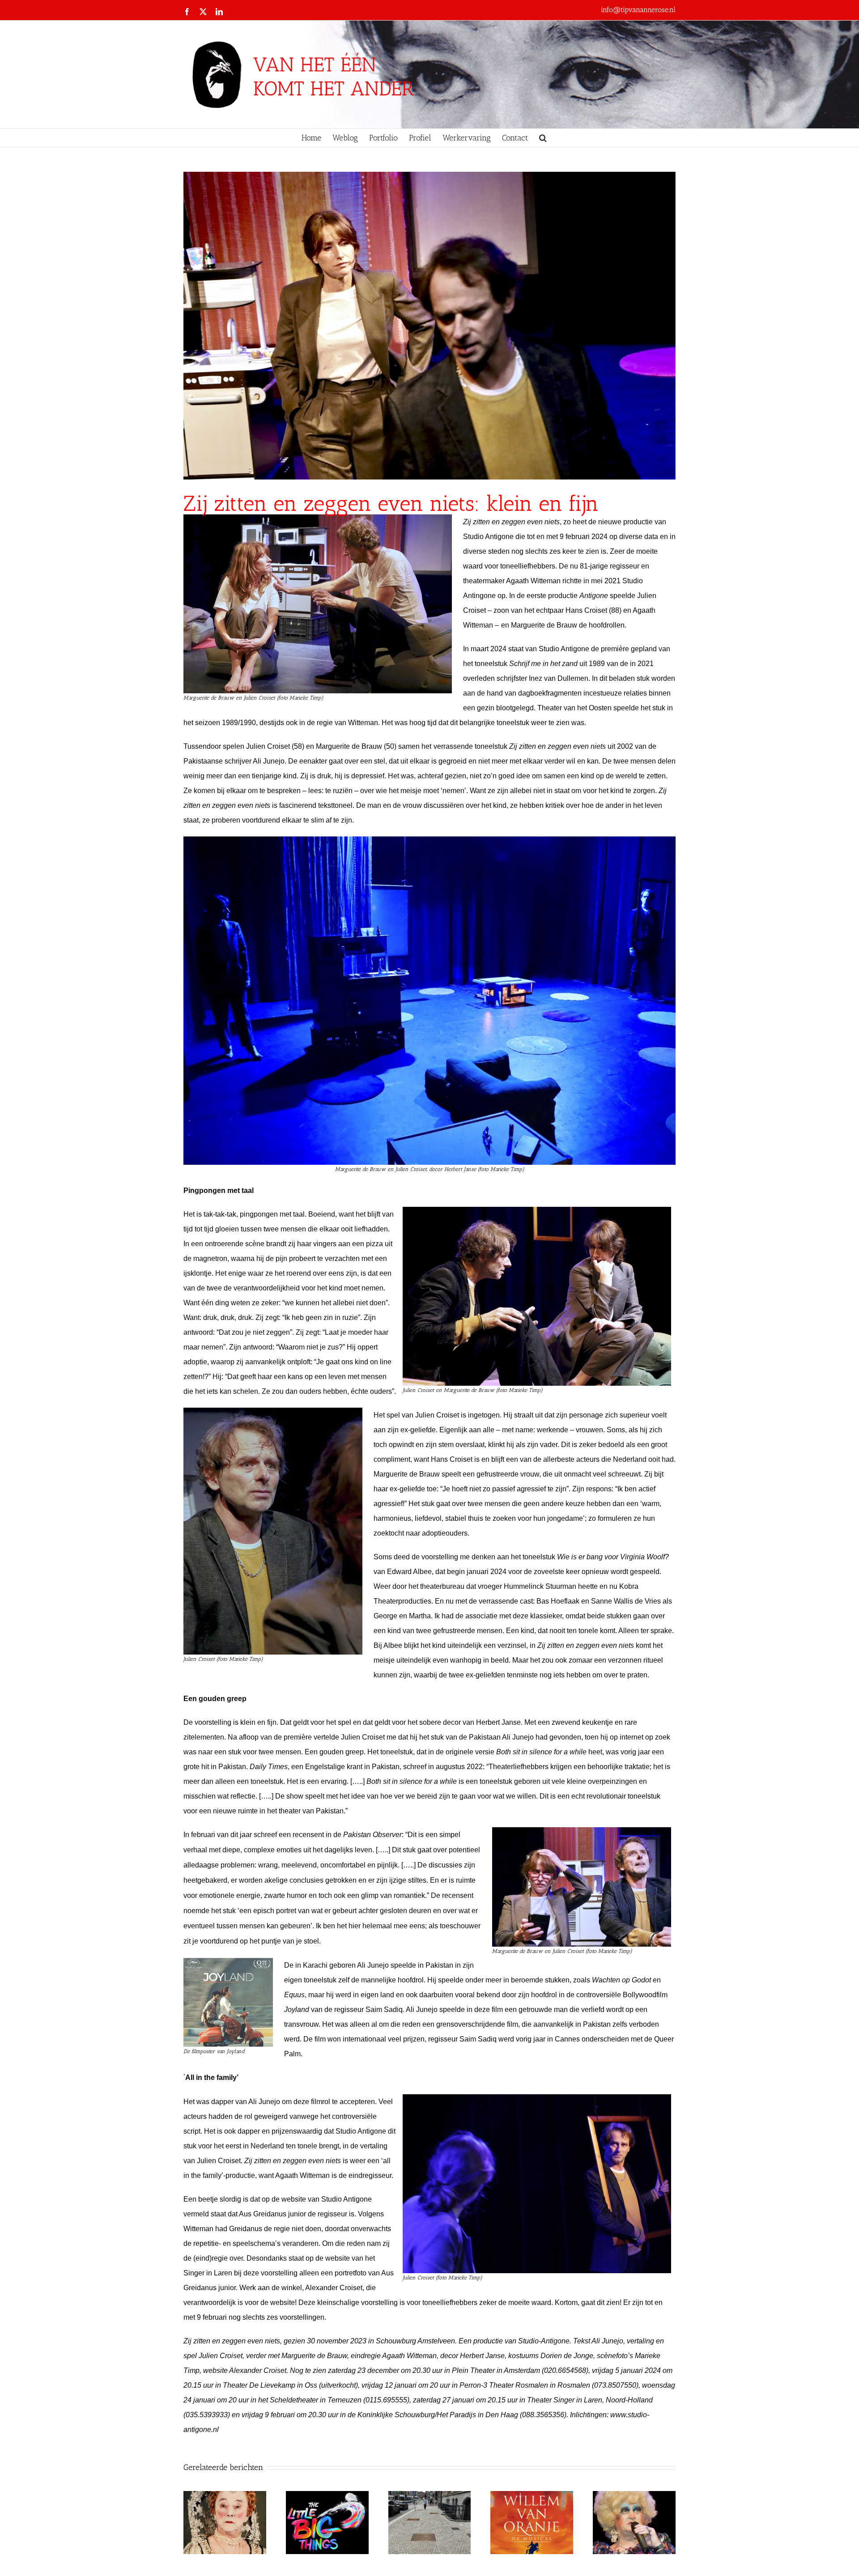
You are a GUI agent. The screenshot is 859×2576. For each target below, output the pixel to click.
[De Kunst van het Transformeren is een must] (225, 2496)
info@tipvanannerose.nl (638, 10)
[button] (543, 138)
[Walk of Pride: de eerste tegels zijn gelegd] (430, 2496)
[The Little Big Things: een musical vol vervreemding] (327, 2496)
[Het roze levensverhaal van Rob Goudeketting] (634, 2496)
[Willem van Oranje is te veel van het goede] (532, 2496)
